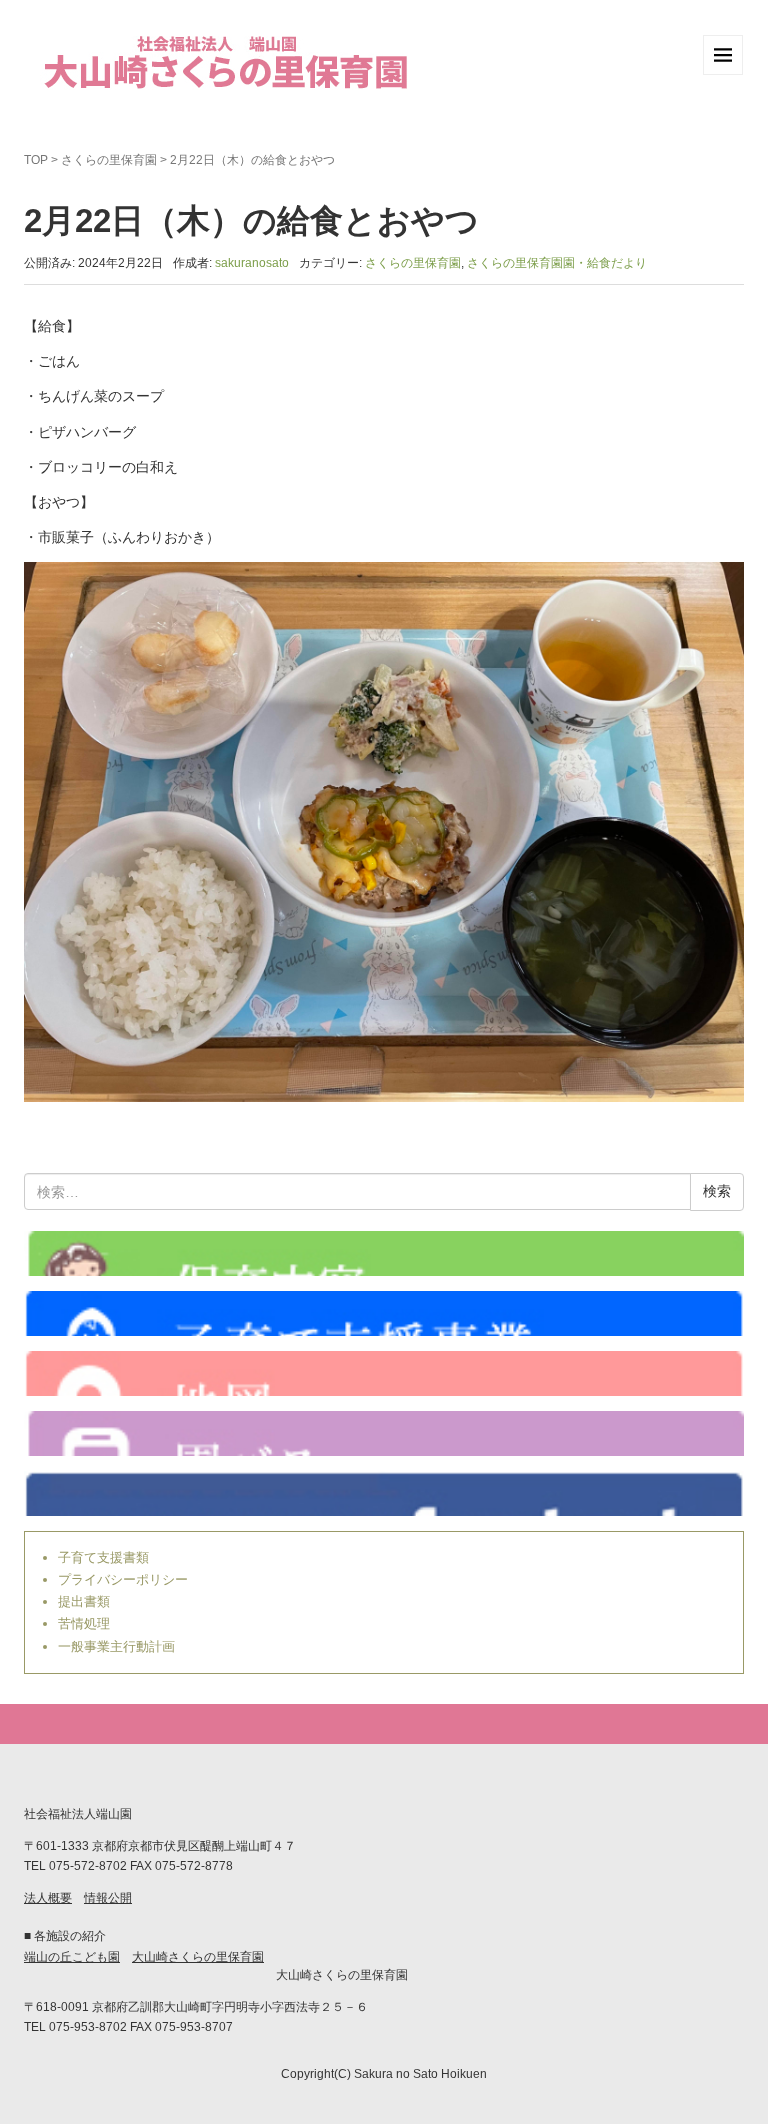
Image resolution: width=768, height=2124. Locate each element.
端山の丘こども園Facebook (384, 1493)
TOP (36, 160)
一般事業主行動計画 (116, 1646)
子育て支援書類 (103, 1557)
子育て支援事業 (384, 1313)
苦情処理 (84, 1623)
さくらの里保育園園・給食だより (557, 263)
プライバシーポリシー (123, 1579)
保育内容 (384, 1253)
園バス (384, 1433)
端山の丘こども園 (72, 1957)
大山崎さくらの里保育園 (198, 1957)
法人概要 (48, 1898)
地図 (384, 1373)
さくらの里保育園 (109, 160)
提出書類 (84, 1601)
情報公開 (108, 1898)
